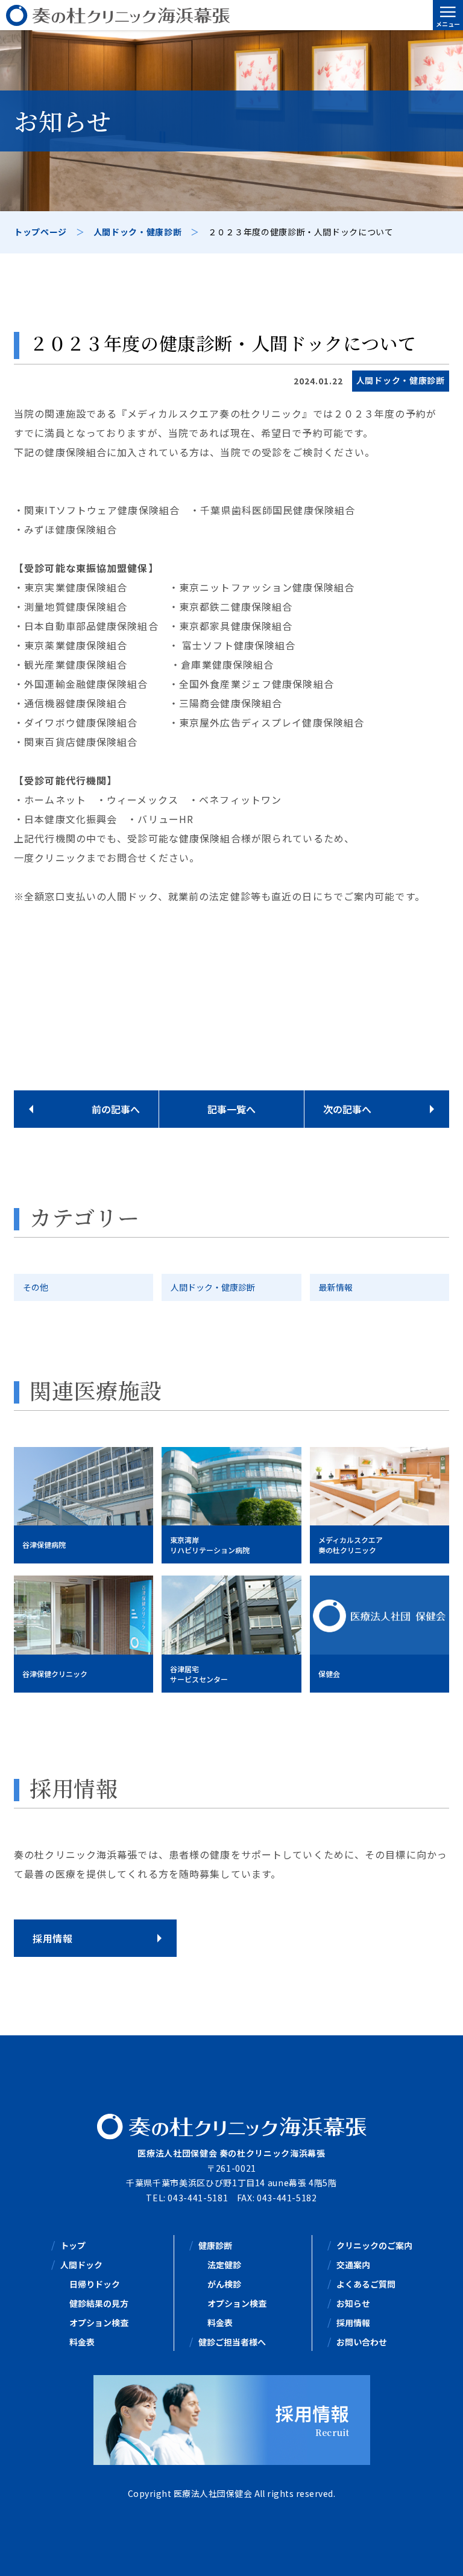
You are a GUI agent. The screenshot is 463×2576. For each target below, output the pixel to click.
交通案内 (353, 2265)
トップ (73, 2245)
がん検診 (224, 2284)
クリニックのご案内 (374, 2245)
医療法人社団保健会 (213, 2493)
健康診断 (215, 2245)
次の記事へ (347, 1109)
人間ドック (81, 2265)
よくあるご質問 (366, 2284)
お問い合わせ (362, 2342)
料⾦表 (82, 2342)
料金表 (220, 2323)
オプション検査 (99, 2323)
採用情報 (353, 2323)
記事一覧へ (231, 1109)
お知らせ (353, 2303)
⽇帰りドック (95, 2284)
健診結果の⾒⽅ (99, 2303)
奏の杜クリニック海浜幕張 (231, 15)
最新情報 (336, 1287)
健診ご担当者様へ (232, 2342)
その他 (36, 1287)
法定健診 (224, 2265)
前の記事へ (116, 1109)
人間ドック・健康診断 (213, 1287)
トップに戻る (436, 2552)
